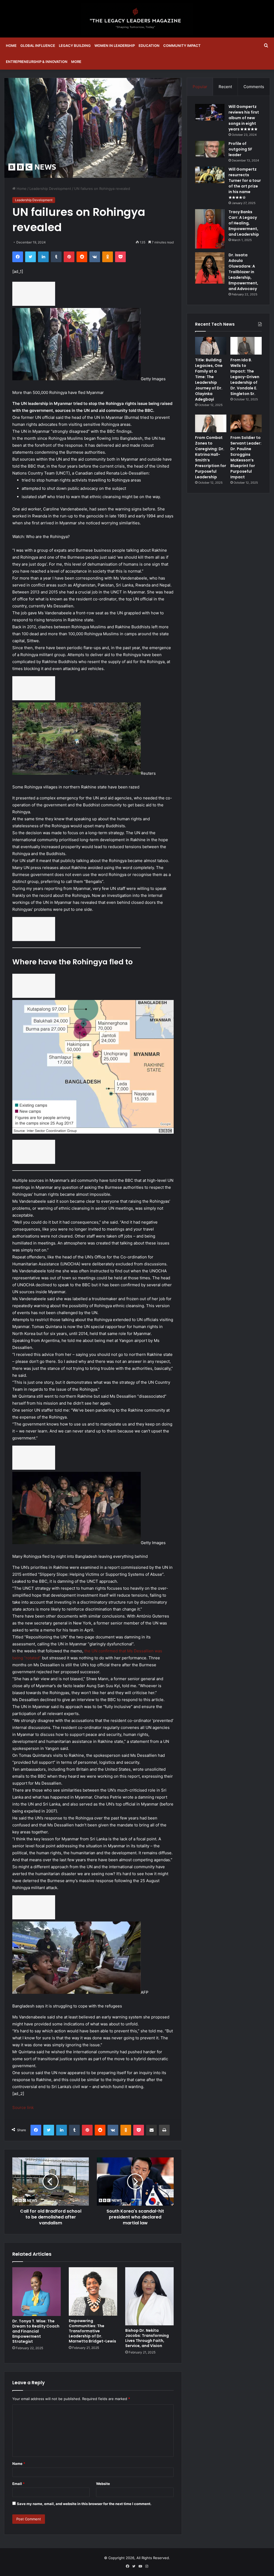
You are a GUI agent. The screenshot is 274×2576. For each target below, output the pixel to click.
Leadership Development (50, 189)
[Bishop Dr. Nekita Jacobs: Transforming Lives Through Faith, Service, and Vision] (149, 2296)
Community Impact (182, 46)
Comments (254, 87)
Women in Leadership (115, 46)
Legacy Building (75, 46)
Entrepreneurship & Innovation (37, 62)
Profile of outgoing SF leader (240, 149)
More (76, 62)
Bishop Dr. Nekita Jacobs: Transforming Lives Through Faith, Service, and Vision (147, 2338)
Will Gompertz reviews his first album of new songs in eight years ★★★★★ (244, 118)
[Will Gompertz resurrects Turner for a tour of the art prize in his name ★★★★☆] (210, 175)
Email (18, 2484)
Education (149, 46)
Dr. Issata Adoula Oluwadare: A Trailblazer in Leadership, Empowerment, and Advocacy (243, 272)
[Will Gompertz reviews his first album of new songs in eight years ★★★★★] (210, 112)
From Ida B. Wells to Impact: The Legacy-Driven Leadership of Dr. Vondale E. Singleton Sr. (245, 377)
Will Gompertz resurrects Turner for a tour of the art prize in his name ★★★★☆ (245, 183)
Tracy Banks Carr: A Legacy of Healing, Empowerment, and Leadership (244, 223)
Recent (225, 87)
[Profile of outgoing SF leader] (210, 149)
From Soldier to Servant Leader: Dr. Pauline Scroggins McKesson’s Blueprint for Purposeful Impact (246, 457)
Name (19, 2464)
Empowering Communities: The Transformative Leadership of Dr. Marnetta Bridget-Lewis (92, 2331)
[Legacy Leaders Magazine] (137, 19)
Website (103, 2484)
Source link (23, 2107)
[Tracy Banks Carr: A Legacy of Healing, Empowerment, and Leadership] (210, 229)
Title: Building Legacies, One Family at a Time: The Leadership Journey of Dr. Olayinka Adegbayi (209, 380)
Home (11, 46)
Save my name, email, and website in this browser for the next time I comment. (84, 2504)
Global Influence (38, 46)
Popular (200, 87)
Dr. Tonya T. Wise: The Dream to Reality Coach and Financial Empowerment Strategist (36, 2331)
